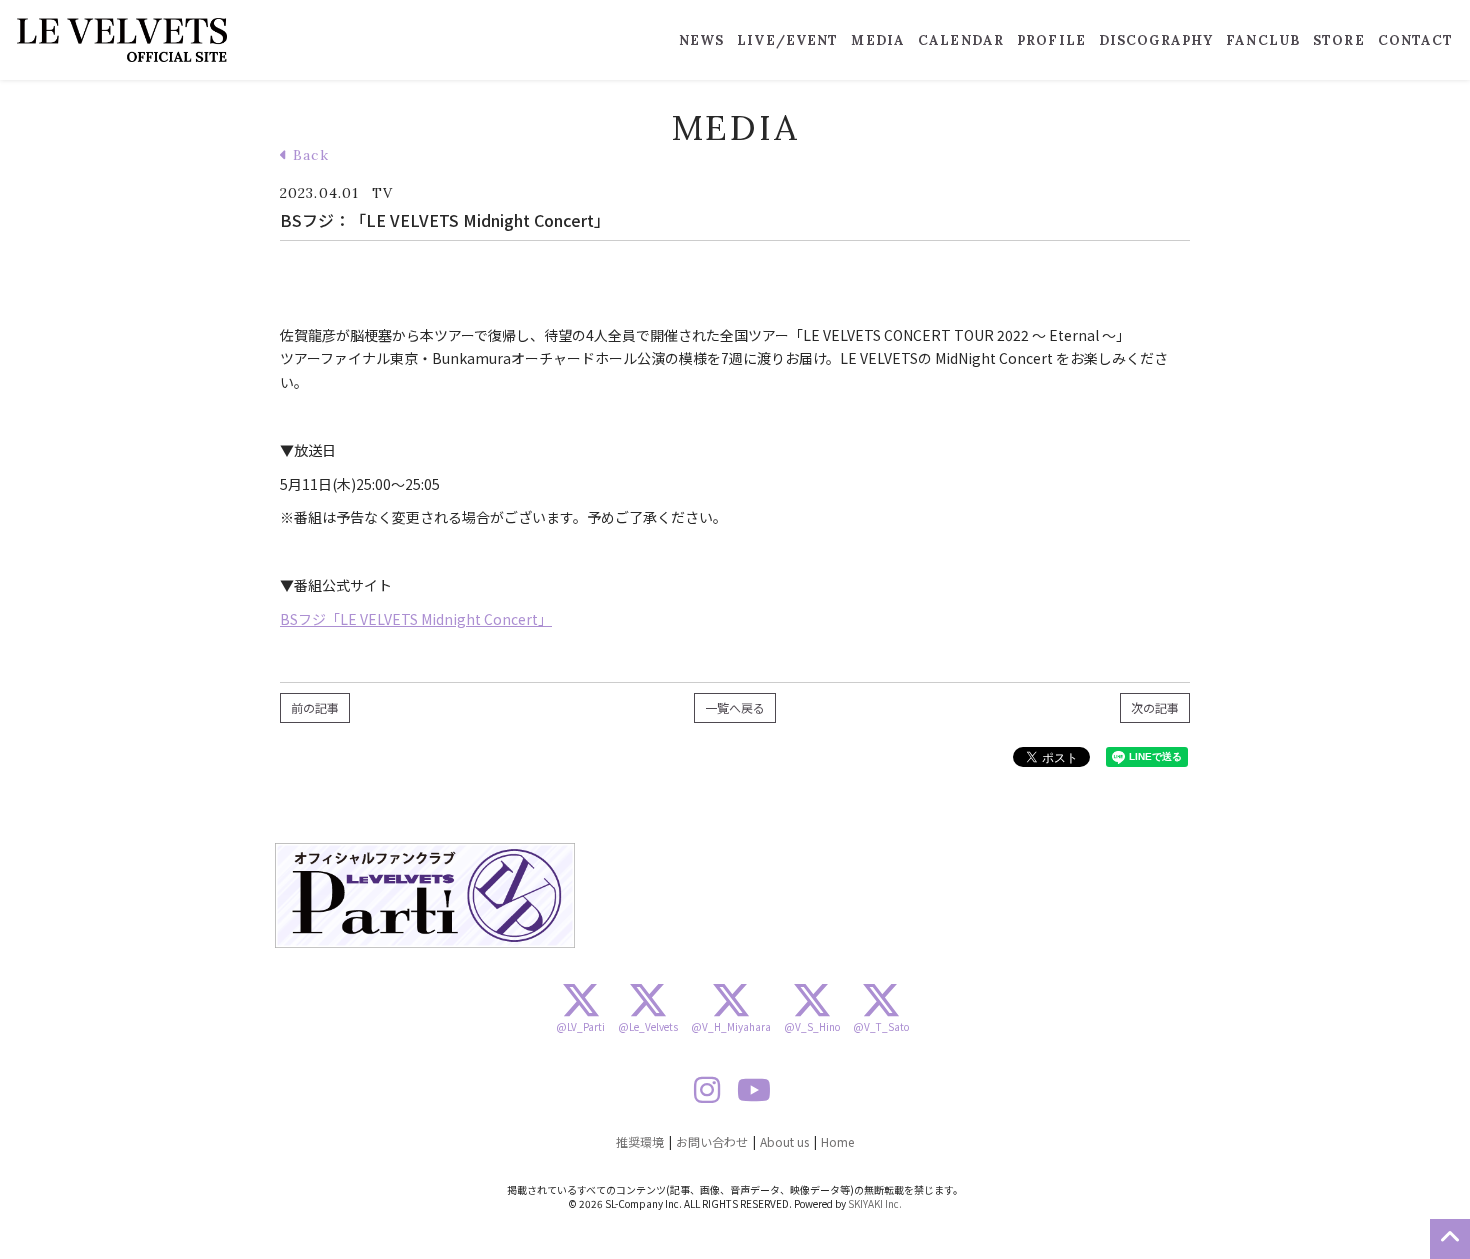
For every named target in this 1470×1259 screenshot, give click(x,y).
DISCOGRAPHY (1156, 40)
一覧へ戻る (735, 707)
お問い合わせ (712, 1141)
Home (837, 1141)
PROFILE (1051, 40)
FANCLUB (1263, 40)
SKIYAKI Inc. (875, 1203)
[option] (425, 895)
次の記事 (1155, 707)
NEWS (701, 40)
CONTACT (1416, 40)
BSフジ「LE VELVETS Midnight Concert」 (416, 619)
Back (308, 155)
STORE (1339, 40)
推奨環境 (640, 1141)
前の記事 (315, 707)
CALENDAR (961, 40)
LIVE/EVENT (787, 40)
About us (784, 1141)
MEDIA (878, 40)
